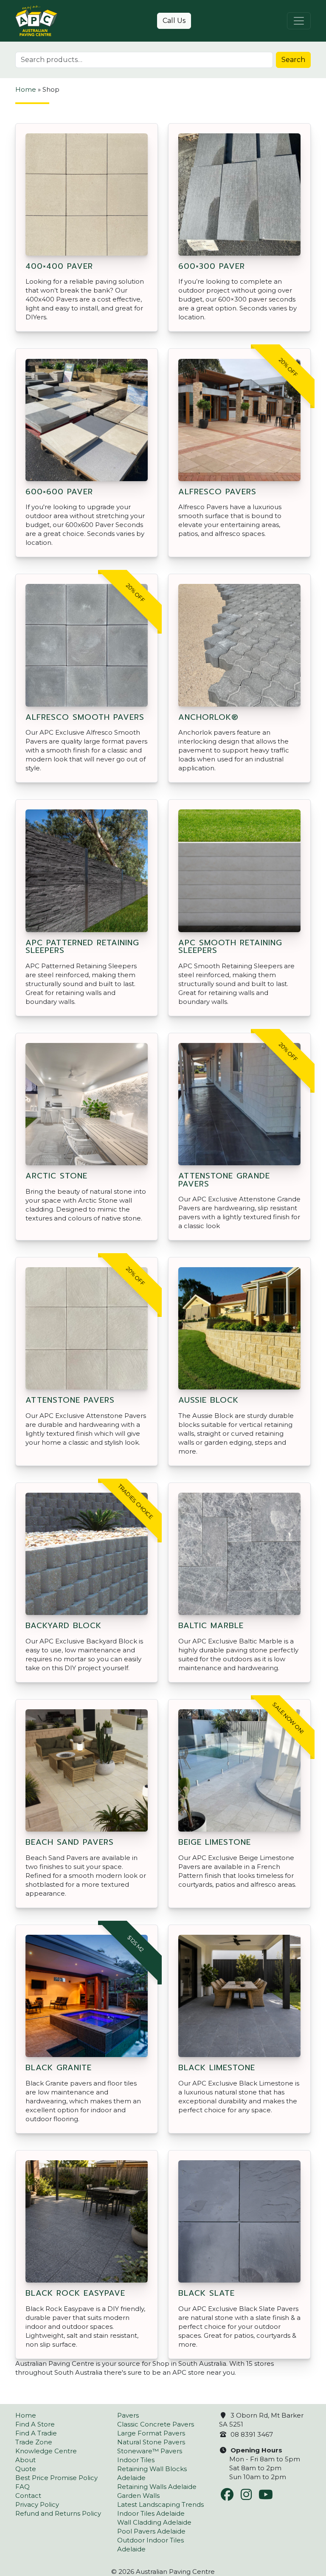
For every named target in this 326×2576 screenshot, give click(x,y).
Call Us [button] (174, 21)
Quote (26, 2469)
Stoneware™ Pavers (150, 2451)
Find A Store (35, 2424)
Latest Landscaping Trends (160, 2504)
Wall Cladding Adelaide (154, 2522)
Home (26, 89)
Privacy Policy (37, 2504)
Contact (28, 2496)
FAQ (22, 2487)
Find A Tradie (36, 2433)
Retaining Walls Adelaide (157, 2487)
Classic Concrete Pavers (156, 2424)
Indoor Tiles (136, 2460)
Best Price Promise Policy (56, 2478)
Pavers (128, 2415)
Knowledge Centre (46, 2451)
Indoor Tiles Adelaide (151, 2513)
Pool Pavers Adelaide (151, 2531)
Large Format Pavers (151, 2433)
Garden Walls (138, 2496)
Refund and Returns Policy (58, 2513)
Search (293, 60)
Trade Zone (34, 2442)
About (25, 2460)
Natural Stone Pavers (151, 2442)
